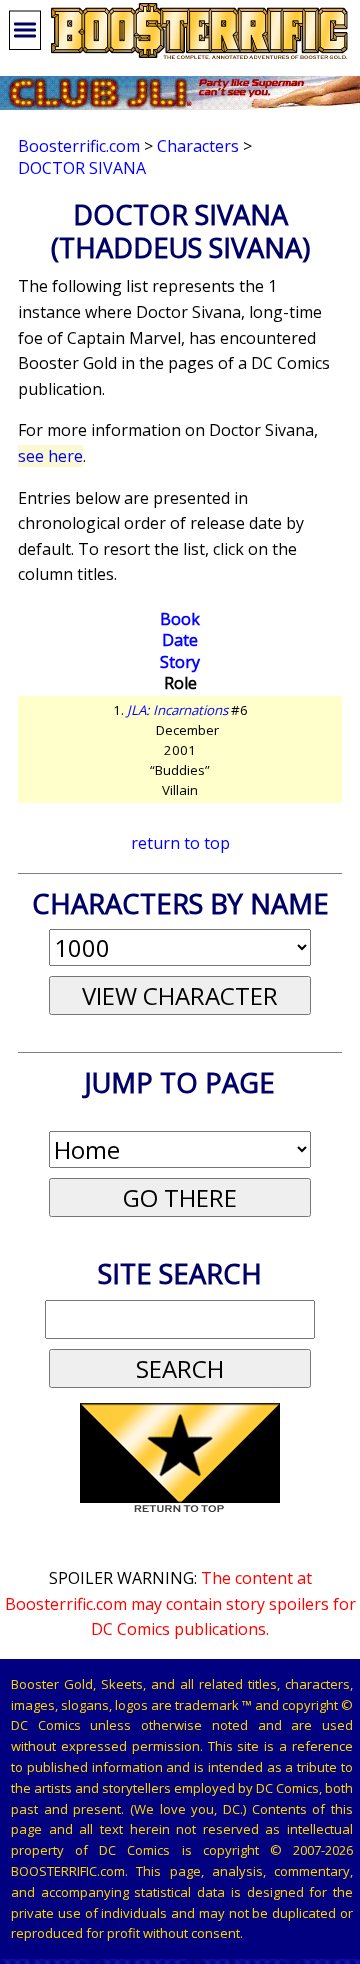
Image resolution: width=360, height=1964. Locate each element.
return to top (180, 843)
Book (180, 619)
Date (180, 640)
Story (180, 662)
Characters (198, 146)
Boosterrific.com (79, 146)
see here (50, 456)
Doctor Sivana (82, 168)
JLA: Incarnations (177, 710)
